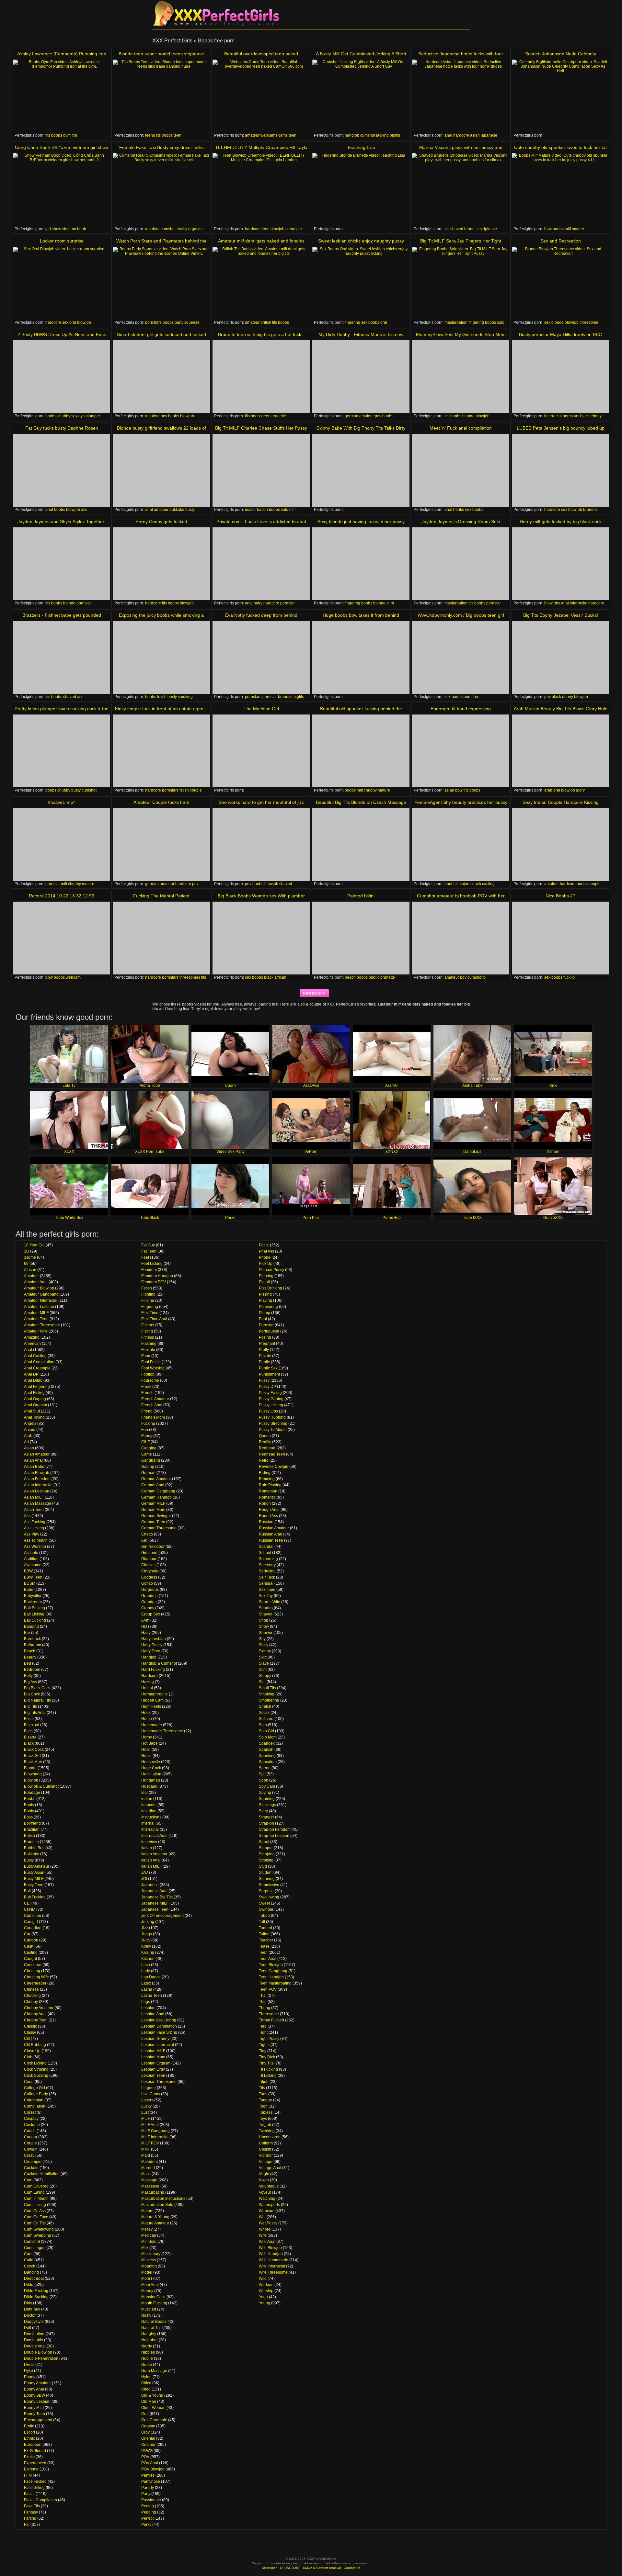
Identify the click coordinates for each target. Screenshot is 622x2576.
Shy (262, 1639)
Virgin (264, 2174)
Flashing (149, 1344)
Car (27, 1934)
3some (30, 1257)
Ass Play (32, 1534)
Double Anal (35, 2346)
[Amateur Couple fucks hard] (161, 844)
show (57, 229)
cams (283, 135)
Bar (27, 1633)
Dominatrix (34, 2340)
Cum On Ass (35, 2211)
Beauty (30, 1657)
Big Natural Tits (37, 1700)
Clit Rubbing (35, 2045)
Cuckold (31, 2168)
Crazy (29, 2155)
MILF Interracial (155, 2137)
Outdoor (148, 2445)
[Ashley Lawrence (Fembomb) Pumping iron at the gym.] (62, 96)
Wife (263, 2235)
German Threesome (159, 1528)
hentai (459, 510)
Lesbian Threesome (159, 2082)
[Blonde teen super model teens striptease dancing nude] (161, 96)
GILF (145, 1442)
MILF (146, 2119)
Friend (147, 1411)
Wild (263, 2278)
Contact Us (352, 2568)
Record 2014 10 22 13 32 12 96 (62, 896)
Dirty (28, 2303)
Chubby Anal (35, 2014)
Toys (263, 2119)
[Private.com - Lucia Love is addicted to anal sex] (261, 564)
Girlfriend (149, 1553)
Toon (263, 2106)
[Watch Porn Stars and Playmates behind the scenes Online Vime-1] (161, 283)
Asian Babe (34, 1467)
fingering (352, 322)
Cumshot (32, 2242)
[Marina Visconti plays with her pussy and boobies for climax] (461, 190)
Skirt (263, 1657)
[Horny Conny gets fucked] (161, 564)
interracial (553, 416)
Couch (30, 2131)
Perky (146, 2525)
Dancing (31, 2272)
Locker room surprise (62, 241)
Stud (263, 1866)
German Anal (153, 1485)
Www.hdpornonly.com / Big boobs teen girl (461, 615)
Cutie (29, 2260)
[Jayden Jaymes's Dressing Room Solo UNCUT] (461, 564)
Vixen (264, 2180)
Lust (145, 2112)
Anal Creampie (37, 1368)
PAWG (147, 2451)
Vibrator (266, 2155)
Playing (265, 1300)
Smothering (269, 1700)
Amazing (32, 1337)
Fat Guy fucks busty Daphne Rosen (62, 428)
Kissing (148, 1952)
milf (568, 229)
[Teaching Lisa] (361, 190)
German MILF (153, 1503)
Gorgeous (150, 1590)
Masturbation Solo (157, 2205)
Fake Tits (32, 2506)
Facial (29, 2494)
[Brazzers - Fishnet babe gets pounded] (62, 657)
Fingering (150, 1307)
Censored (33, 1965)
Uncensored (270, 2137)
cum (390, 603)
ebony (596, 416)
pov (164, 416)
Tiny (263, 2051)
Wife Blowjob (270, 2248)
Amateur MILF (36, 1313)
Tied (263, 2026)
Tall (262, 1922)
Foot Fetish (151, 1362)
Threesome (269, 2014)
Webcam (267, 2211)
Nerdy (147, 2346)
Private (265, 1356)
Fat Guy (148, 1245)
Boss (28, 1817)
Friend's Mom (153, 1417)
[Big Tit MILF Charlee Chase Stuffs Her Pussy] (261, 470)
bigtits (395, 135)
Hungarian (151, 1780)
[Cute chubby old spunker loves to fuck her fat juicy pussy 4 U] (560, 190)
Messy (147, 2229)
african (280, 977)
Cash (29, 1946)
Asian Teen (34, 1510)
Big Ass (30, 1682)
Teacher (266, 1940)
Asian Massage (38, 1503)
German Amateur (156, 1479)
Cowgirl (31, 2149)
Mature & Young (155, 2217)
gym (67, 135)
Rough (265, 1503)
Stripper (266, 1848)
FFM (28, 2475)
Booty (29, 1811)
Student (266, 1873)
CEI (27, 1903)
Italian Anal (151, 1860)
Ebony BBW (35, 2395)
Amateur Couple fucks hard (161, 802)
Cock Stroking (36, 2069)
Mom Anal (150, 2285)
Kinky (146, 1946)
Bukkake (32, 1854)
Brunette (31, 1842)
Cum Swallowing (39, 2229)
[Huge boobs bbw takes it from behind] (361, 657)
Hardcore (150, 1676)
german (351, 416)
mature (578, 229)
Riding (265, 1473)
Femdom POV (154, 1282)
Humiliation (151, 1774)
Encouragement (38, 2420)
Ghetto (147, 1534)
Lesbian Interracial (158, 2045)
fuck (567, 977)
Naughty (149, 2334)
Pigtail (264, 1282)
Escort (29, 2432)
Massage (149, 2180)
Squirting (267, 1799)
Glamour (149, 1559)
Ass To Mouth (36, 1540)
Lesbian (148, 2008)
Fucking (148, 1423)
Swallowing (269, 1897)
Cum (28, 2180)
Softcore (266, 1719)
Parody (148, 2488)
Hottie (146, 1756)
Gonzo (147, 1583)
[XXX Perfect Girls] (217, 15)
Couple (30, 2143)
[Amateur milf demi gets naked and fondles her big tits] (261, 283)
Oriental (148, 2438)
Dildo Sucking (36, 2297)
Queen (265, 1436)
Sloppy (265, 1676)
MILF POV (150, 2143)
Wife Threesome (273, 2272)
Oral (145, 2414)
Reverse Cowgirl (274, 1467)
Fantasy (31, 2512)
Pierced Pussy (271, 1270)
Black (29, 1743)
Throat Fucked (271, 2020)
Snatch (265, 1706)
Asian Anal (33, 1460)
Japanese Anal (154, 1891)
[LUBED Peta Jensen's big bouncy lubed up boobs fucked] (560, 470)
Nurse (147, 2365)
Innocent (149, 1805)
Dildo (29, 2285)
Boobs (30, 1799)
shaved (457, 229)
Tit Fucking (268, 2069)
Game (147, 1454)
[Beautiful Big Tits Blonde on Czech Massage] (361, 844)
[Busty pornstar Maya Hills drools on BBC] (560, 377)
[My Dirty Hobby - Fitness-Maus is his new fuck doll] (361, 377)
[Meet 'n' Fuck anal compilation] (461, 470)
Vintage (266, 2162)
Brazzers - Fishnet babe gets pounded (62, 615)
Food (146, 1356)
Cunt (28, 2254)
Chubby (31, 2002)
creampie (294, 229)
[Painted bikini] (361, 938)
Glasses (148, 1565)
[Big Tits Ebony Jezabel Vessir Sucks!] (560, 657)
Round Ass (268, 1516)
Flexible (148, 1350)
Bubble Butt (34, 1848)
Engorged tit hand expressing (461, 709)
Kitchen (148, 1959)
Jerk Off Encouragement (162, 1916)
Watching (267, 2199)
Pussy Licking (271, 1405)
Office (146, 2383)
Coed (29, 2082)
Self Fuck (267, 1577)
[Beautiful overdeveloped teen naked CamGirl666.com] (261, 96)
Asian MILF (34, 1497)
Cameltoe (33, 1916)
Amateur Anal (36, 1282)
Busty (29, 1860)
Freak (146, 1387)
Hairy (146, 1633)
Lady (146, 1971)
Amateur (31, 1276)
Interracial (150, 1829)
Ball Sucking (35, 1620)
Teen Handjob (271, 1977)
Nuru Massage (154, 2371)
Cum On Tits (35, 2223)
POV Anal (150, 2463)
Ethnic (29, 2438)
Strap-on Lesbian (274, 1836)
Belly (28, 1676)
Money (147, 2291)
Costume (32, 2125)
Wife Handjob (271, 2254)
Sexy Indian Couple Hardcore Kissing (561, 802)
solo (501, 322)
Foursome (150, 1380)
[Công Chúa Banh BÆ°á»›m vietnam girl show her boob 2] (62, 190)
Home (147, 1719)
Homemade (152, 1725)
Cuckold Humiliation (42, 2174)
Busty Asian (34, 1873)
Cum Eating (34, 2192)
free (476, 697)
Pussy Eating (270, 1393)
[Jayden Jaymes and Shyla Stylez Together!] (62, 564)
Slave (264, 1663)
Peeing (148, 2506)
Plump (265, 1313)
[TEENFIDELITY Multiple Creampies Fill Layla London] (261, 190)
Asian (29, 1448)
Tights (264, 2045)
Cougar (31, 2137)
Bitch (28, 1731)
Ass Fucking (35, 1522)
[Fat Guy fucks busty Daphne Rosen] (62, 470)
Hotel (146, 1749)
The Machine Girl (261, 709)
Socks (264, 1713)
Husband (149, 1786)
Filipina (148, 1300)
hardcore (461, 135)
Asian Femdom (37, 1479)
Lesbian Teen (153, 2075)
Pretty (264, 1350)
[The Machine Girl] (261, 751)
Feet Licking (152, 1264)
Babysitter (33, 1596)
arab (548, 790)
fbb (74, 135)
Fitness (148, 1337)
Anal (28, 1350)
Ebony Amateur (37, 2383)
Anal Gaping (35, 1399)
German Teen (153, 1522)
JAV (145, 1873)
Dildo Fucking (36, 2291)
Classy (30, 2032)
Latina (147, 1989)
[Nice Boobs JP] (560, 938)
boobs (57, 135)
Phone (265, 1257)
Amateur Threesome (42, 1325)
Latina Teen (152, 1996)
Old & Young (152, 2395)
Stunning (267, 1879)
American (32, 1344)
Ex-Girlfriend (35, 2451)
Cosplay (31, 2119)
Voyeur (265, 2192)
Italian (147, 1848)
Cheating (32, 1971)
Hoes (146, 1713)
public (374, 977)
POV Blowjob (153, 2469)
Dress (29, 2365)
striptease (488, 229)
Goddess (149, 1577)
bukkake (177, 510)
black (585, 416)
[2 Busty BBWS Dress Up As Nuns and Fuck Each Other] (62, 377)
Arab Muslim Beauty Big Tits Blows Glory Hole (561, 709)
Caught (30, 1959)
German (148, 1473)
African (30, 1270)
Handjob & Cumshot (159, 1663)
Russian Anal (271, 1534)
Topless (266, 2112)
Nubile (147, 2358)
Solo (263, 1725)
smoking (185, 697)
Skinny (265, 1651)
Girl (144, 1540)
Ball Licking (34, 1614)
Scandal (266, 1547)
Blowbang (33, 1774)
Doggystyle (34, 2322)
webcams (269, 135)
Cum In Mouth (36, 2199)
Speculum (268, 1762)
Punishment (269, 1374)
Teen (263, 1952)
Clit (27, 2039)
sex (65, 322)
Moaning (149, 2266)
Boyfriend (32, 1823)
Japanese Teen (155, 1909)
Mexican (149, 2235)
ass (84, 510)
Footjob (148, 1374)
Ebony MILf (34, 2408)
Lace (146, 1965)
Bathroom (33, 1645)
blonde (558, 322)
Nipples (148, 2352)
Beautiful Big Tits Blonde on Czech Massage (361, 802)
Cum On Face (36, 2217)
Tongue (265, 2100)
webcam (73, 977)
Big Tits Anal (35, 1713)
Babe (29, 1590)
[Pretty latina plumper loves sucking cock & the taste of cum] (62, 751)
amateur (252, 135)
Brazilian (32, 1829)
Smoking (267, 1694)
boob (82, 229)
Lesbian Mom (153, 2057)
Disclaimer (269, 2568)
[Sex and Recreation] (560, 283)
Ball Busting (35, 1608)
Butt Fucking (35, 1897)
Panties (148, 2475)
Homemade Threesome (162, 1731)
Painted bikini (361, 896)
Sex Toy (266, 1596)
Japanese (150, 1885)
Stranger (266, 1817)
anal (448, 135)
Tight (263, 2032)
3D (27, 1251)
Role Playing (270, 1485)
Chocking (32, 1996)
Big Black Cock (37, 1688)
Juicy (146, 1940)
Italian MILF (151, 1866)
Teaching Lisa (361, 147)
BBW (28, 1571)
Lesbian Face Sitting (159, 2032)
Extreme (31, 2469)
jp (573, 977)
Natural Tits (151, 2328)
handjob (352, 135)
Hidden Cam (152, 1700)
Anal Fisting (34, 1393)
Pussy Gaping (271, 1399)
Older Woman (153, 2408)
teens (150, 135)
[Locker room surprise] (62, 283)
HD (144, 1626)
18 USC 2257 (290, 2568)
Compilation (35, 2106)
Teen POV (268, 1989)
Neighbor (150, 2340)
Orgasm (148, 2426)
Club (28, 2057)
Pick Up (266, 1264)
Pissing (265, 1294)
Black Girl (32, 1756)
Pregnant (267, 1344)
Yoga (263, 2297)
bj (485, 977)
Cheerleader (35, 1983)
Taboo (264, 1916)
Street (264, 1842)
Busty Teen (34, 1885)
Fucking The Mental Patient (161, 896)
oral (73, 322)
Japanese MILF (155, 1903)
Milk (145, 2248)
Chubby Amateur (39, 2008)
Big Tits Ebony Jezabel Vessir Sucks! (561, 615)
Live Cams (151, 2094)
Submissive (269, 1885)
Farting (30, 2518)
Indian (147, 1799)
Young (265, 2303)
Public (264, 1362)
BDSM (30, 1583)
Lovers (147, 2100)
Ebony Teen (35, 2414)
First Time (150, 1313)
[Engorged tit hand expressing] (461, 751)
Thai (263, 1996)
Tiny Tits (266, 2063)
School (265, 1553)
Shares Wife (270, 1602)
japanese (489, 135)
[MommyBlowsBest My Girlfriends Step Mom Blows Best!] (461, 377)
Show (264, 1626)
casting (488, 884)
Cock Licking (35, 2063)
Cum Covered (36, 2186)
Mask (146, 2174)
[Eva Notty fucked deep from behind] (261, 657)
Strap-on (266, 1823)
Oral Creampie (154, 2420)
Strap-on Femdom (275, 1829)
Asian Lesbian (37, 1491)
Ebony (30, 2377)
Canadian (33, 1928)
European (33, 2445)
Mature (147, 2211)
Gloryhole (150, 1571)
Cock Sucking (36, 2075)
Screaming (268, 1559)
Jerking (148, 1922)
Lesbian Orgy (153, 2069)
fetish (162, 697)
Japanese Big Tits (157, 1897)
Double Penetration (41, 2358)
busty (190, 510)
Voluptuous (269, 2186)
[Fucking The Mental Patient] (161, 938)
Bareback (32, 1639)
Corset (30, 2112)
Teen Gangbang (273, 1971)
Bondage (32, 1793)
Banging (31, 1626)
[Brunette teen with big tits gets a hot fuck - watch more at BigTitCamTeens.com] (261, 377)
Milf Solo (149, 2242)
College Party (36, 2094)
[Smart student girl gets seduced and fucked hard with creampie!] (161, 377)
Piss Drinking (271, 1288)
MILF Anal (150, 2125)
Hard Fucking (153, 1670)
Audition (31, 1559)
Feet (145, 1257)
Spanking (267, 1756)
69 (26, 1264)
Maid (146, 2155)
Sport (264, 1780)
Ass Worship (35, 1547)
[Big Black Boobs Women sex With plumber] (261, 938)
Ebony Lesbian (37, 2402)
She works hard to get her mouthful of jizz (261, 802)
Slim (263, 1670)
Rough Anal (269, 1510)
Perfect (147, 2518)
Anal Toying (34, 1417)
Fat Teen (149, 1251)
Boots (29, 1805)
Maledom (150, 2162)
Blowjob (31, 1780)
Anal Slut (32, 1411)
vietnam (69, 229)
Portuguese (269, 1331)
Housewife (151, 1762)
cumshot (368, 135)
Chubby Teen (36, 2020)
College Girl (35, 2088)
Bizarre (30, 1737)
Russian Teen (271, 1540)
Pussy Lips (268, 1411)
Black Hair (33, 1762)
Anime (30, 1430)
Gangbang (151, 1460)
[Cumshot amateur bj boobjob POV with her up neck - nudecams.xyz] (461, 938)
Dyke (29, 2371)
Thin (263, 2002)
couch (476, 884)
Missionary (151, 2254)
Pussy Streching (273, 1423)
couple (196, 790)
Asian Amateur (37, 1454)
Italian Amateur (154, 1854)
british (266, 322)
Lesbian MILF (153, 2051)
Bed (28, 1663)
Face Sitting (34, 2488)
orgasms (196, 229)
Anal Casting (35, 1356)
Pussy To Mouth (273, 1430)
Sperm (265, 1768)
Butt (27, 1891)
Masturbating (153, 2192)
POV (145, 2457)
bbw (548, 229)
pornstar (84, 603)
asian (475, 135)
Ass (27, 1516)
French (147, 1393)
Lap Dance (151, 1977)
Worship (266, 2291)
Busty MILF (34, 1879)
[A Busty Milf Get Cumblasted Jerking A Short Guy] (361, 96)
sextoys (78, 416)
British (29, 1836)
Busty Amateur (37, 1866)
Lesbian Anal (153, 2014)
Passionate (151, 2500)
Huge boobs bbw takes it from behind (361, 615)
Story (263, 1811)
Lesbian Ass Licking (159, 2020)
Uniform (266, 2143)
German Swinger (156, 1516)
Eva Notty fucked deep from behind (261, 615)
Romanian (268, 1491)
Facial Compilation (40, 2500)
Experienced (35, 2463)
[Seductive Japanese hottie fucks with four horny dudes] (461, 96)
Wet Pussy (268, 2223)
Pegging (149, 2512)
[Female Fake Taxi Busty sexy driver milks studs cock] (161, 190)
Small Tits (267, 1688)
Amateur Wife (36, 1331)
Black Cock (34, 1749)
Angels (30, 1423)
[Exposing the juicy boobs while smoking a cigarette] (161, 657)
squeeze (192, 322)
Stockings (267, 1805)
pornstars (153, 322)
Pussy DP (267, 1387)
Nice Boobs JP (560, 896)
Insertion (149, 1811)
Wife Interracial (272, 2266)
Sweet (264, 1903)
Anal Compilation (39, 1362)
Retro (264, 1460)
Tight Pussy (269, 2039)
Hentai (147, 1688)
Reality (265, 1442)
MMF (146, 2149)
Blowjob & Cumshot (41, 1786)
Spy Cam (267, 1786)
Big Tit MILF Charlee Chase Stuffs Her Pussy (261, 428)
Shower (266, 1633)
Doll (28, 2328)
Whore (265, 2229)
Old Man (149, 2402)
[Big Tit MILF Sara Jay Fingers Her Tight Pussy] (461, 283)
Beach (30, 1651)
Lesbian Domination (159, 2026)
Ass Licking (34, 1528)
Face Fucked (35, 2481)
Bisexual (32, 1725)
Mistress (149, 2260)
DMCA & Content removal (322, 2568)
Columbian (34, 2100)
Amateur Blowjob (39, 1288)
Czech (30, 2266)
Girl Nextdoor (153, 1547)
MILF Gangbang (155, 2131)
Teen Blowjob (271, 1965)
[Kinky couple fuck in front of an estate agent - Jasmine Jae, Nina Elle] (161, 751)
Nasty (146, 2315)
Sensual (266, 1583)
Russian (266, 1522)
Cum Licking (35, 2205)
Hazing (148, 1682)
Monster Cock (153, 2297)
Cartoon (31, 1940)
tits (48, 135)
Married (148, 2168)
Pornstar (266, 1325)
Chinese (31, 1989)
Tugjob (265, 2125)
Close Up (32, 2051)
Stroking (266, 1860)
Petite (264, 1245)
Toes (263, 2094)
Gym (145, 1620)
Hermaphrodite (155, 1694)
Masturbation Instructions (163, 2199)
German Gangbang (158, 1491)
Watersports (269, 2205)
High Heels (151, 1706)
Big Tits (30, 1706)
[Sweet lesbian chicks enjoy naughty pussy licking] (361, 283)
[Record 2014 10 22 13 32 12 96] (62, 938)
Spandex (267, 1743)
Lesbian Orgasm (156, 2063)
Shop (264, 1620)
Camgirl (31, 1922)
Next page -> (314, 993)
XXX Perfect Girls (172, 41)
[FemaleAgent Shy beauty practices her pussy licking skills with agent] (461, 844)
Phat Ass (266, 1251)
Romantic (267, 1497)
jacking (382, 135)
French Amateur (155, 1399)
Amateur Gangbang (41, 1294)
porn (468, 697)
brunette (472, 229)
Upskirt (265, 2149)
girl (48, 229)
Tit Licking (268, 2075)
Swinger (266, 1909)
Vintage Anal (270, 2168)
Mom (146, 2278)
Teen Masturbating (275, 1983)
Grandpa (149, 1602)
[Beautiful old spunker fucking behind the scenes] (361, 751)
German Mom (153, 1510)
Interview (149, 1842)
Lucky (146, 2106)
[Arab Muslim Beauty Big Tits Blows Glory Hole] (560, 751)
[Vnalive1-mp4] (62, 844)
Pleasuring (268, 1307)
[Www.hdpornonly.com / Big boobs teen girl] (461, 657)
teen (178, 135)
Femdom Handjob (157, 1276)
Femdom (149, 1270)
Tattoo (264, 1934)
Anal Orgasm (35, 1405)
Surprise (266, 1891)
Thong (265, 2008)
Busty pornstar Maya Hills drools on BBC (560, 334)
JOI (144, 1879)
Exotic (29, 2457)
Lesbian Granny (155, 2039)
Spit (262, 1774)
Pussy (264, 1380)
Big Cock (32, 1694)
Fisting (147, 1331)
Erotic (29, 2426)
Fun (145, 1430)
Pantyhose (151, 2481)
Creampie (33, 2162)
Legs (146, 2002)
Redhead (267, 1448)
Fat (27, 2525)
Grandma (150, 1596)
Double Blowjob (38, 2352)
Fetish (147, 1288)
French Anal (152, 1405)
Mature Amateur (155, 2223)
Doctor (30, 2315)
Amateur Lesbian (39, 1307)
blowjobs (552, 603)
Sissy (264, 1645)
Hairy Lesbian (154, 1639)
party (179, 322)
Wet (262, 2217)
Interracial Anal (154, 1836)
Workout (266, 2285)
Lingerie (149, 2088)
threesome (589, 322)
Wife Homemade (274, 2260)
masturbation (456, 322)
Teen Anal (268, 1959)
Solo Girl (266, 1731)
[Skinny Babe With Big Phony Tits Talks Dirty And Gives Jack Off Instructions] (361, 470)
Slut (262, 1682)
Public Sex (268, 1368)
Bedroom (32, 1670)
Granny (148, 1608)
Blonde (30, 1768)
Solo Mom (268, 1737)
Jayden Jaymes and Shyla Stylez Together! (62, 522)
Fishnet (148, 1325)
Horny (147, 1737)
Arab (28, 1436)
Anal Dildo (33, 1380)
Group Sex (151, 1614)
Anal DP (31, 1374)
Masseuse (150, 2186)
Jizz (145, 1928)
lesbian (463, 884)
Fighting (148, 1294)
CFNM (30, 1909)
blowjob (277, 229)
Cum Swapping (38, 2235)
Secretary (267, 1565)
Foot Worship (153, 1368)
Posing (265, 1337)
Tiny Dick (267, 2057)
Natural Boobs (154, 2322)
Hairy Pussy (152, 1645)
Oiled (146, 2389)
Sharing (266, 1608)
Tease (264, 1946)
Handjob (149, 1657)
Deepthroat (34, 2278)
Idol (144, 1793)
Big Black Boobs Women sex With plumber (261, 896)
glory (580, 790)
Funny (147, 1436)
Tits (262, 2088)
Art (26, 1442)
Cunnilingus (35, 2248)
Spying (265, 1793)
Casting (31, 1952)
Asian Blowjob (37, 1473)
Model (147, 2272)
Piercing (266, 1276)
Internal (148, 1823)
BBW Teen (33, 1577)
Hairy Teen (151, 1651)
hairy (258, 603)
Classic (30, 2026)
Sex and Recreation (561, 241)
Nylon (146, 2377)
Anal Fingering (37, 1387)
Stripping (267, 1854)
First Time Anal (154, 1319)
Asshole (31, 1553)
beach (350, 977)
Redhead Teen (272, 1454)
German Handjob (156, 1497)
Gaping (148, 1467)
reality (182, 229)
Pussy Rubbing (272, 1417)
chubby (64, 416)
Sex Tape (267, 1590)
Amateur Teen (36, 1319)
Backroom (33, 1602)
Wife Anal (267, 2242)
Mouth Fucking (154, 2303)
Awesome (33, 1565)
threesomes (190, 977)
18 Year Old (34, 1245)
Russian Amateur (274, 1528)
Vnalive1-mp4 (62, 802)
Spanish (266, 1749)
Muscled (149, 2309)
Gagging (149, 1448)
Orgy (145, 2432)
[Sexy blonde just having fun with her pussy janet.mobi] (361, 564)
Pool (263, 1319)
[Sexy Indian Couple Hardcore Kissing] (560, 844)
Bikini (29, 1719)
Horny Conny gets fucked (161, 522)
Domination (34, 2334)
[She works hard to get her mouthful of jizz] (261, 844)
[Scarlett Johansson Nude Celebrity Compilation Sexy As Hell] (560, 96)
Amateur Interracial (41, 1300)
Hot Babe (150, 1743)
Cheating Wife (36, 1977)
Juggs (147, 1934)
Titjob (264, 2082)
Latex (146, 1983)
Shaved (266, 1614)
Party (146, 2494)
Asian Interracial (38, 1485)
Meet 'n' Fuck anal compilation (461, 428)
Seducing (267, 1571)
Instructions (151, 1817)
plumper (93, 416)
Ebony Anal (34, 2389)
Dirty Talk (32, 2309)
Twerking (267, 2131)
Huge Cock (151, 1768)
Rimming (267, 1479)
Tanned (265, 1928)
